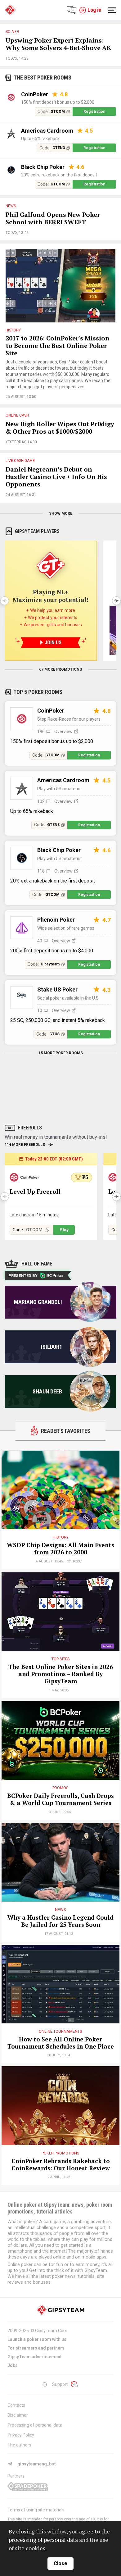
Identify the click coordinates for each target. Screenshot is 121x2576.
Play (64, 1230)
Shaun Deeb (47, 1391)
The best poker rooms (43, 78)
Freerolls (30, 1128)
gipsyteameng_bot (37, 2464)
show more (61, 513)
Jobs (13, 2365)
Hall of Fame (37, 1264)
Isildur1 (52, 1347)
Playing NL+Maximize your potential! (51, 596)
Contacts (16, 2405)
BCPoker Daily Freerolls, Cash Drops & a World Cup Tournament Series (60, 1799)
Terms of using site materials (36, 2510)
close (60, 2563)
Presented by (23, 1276)
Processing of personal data (35, 2425)
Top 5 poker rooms (38, 692)
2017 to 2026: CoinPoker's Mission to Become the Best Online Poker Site (58, 346)
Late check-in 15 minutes (34, 1215)
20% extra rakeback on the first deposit (59, 175)
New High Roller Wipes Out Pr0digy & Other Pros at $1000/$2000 (60, 428)
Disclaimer (18, 2415)
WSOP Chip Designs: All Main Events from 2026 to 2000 (60, 1549)
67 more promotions (60, 669)
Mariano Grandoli (38, 1302)
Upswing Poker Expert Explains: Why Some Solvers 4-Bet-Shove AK (58, 44)
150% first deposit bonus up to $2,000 (58, 102)
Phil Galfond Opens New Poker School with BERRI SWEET (53, 219)
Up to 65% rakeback (40, 139)
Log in (94, 10)
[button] (116, 601)
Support (60, 2384)
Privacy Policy (21, 2435)
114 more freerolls (25, 1145)
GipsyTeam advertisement (35, 2357)
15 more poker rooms (61, 1053)
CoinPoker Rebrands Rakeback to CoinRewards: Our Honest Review (61, 2165)
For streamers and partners (36, 2348)
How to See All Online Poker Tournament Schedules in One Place (61, 2043)
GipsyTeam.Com (51, 2331)
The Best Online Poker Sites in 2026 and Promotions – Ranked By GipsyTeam (61, 1674)
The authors (19, 2445)
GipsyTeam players (37, 531)
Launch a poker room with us (37, 2339)
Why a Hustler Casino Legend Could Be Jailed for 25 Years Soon (60, 1921)
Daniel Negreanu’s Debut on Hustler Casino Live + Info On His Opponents (56, 477)
